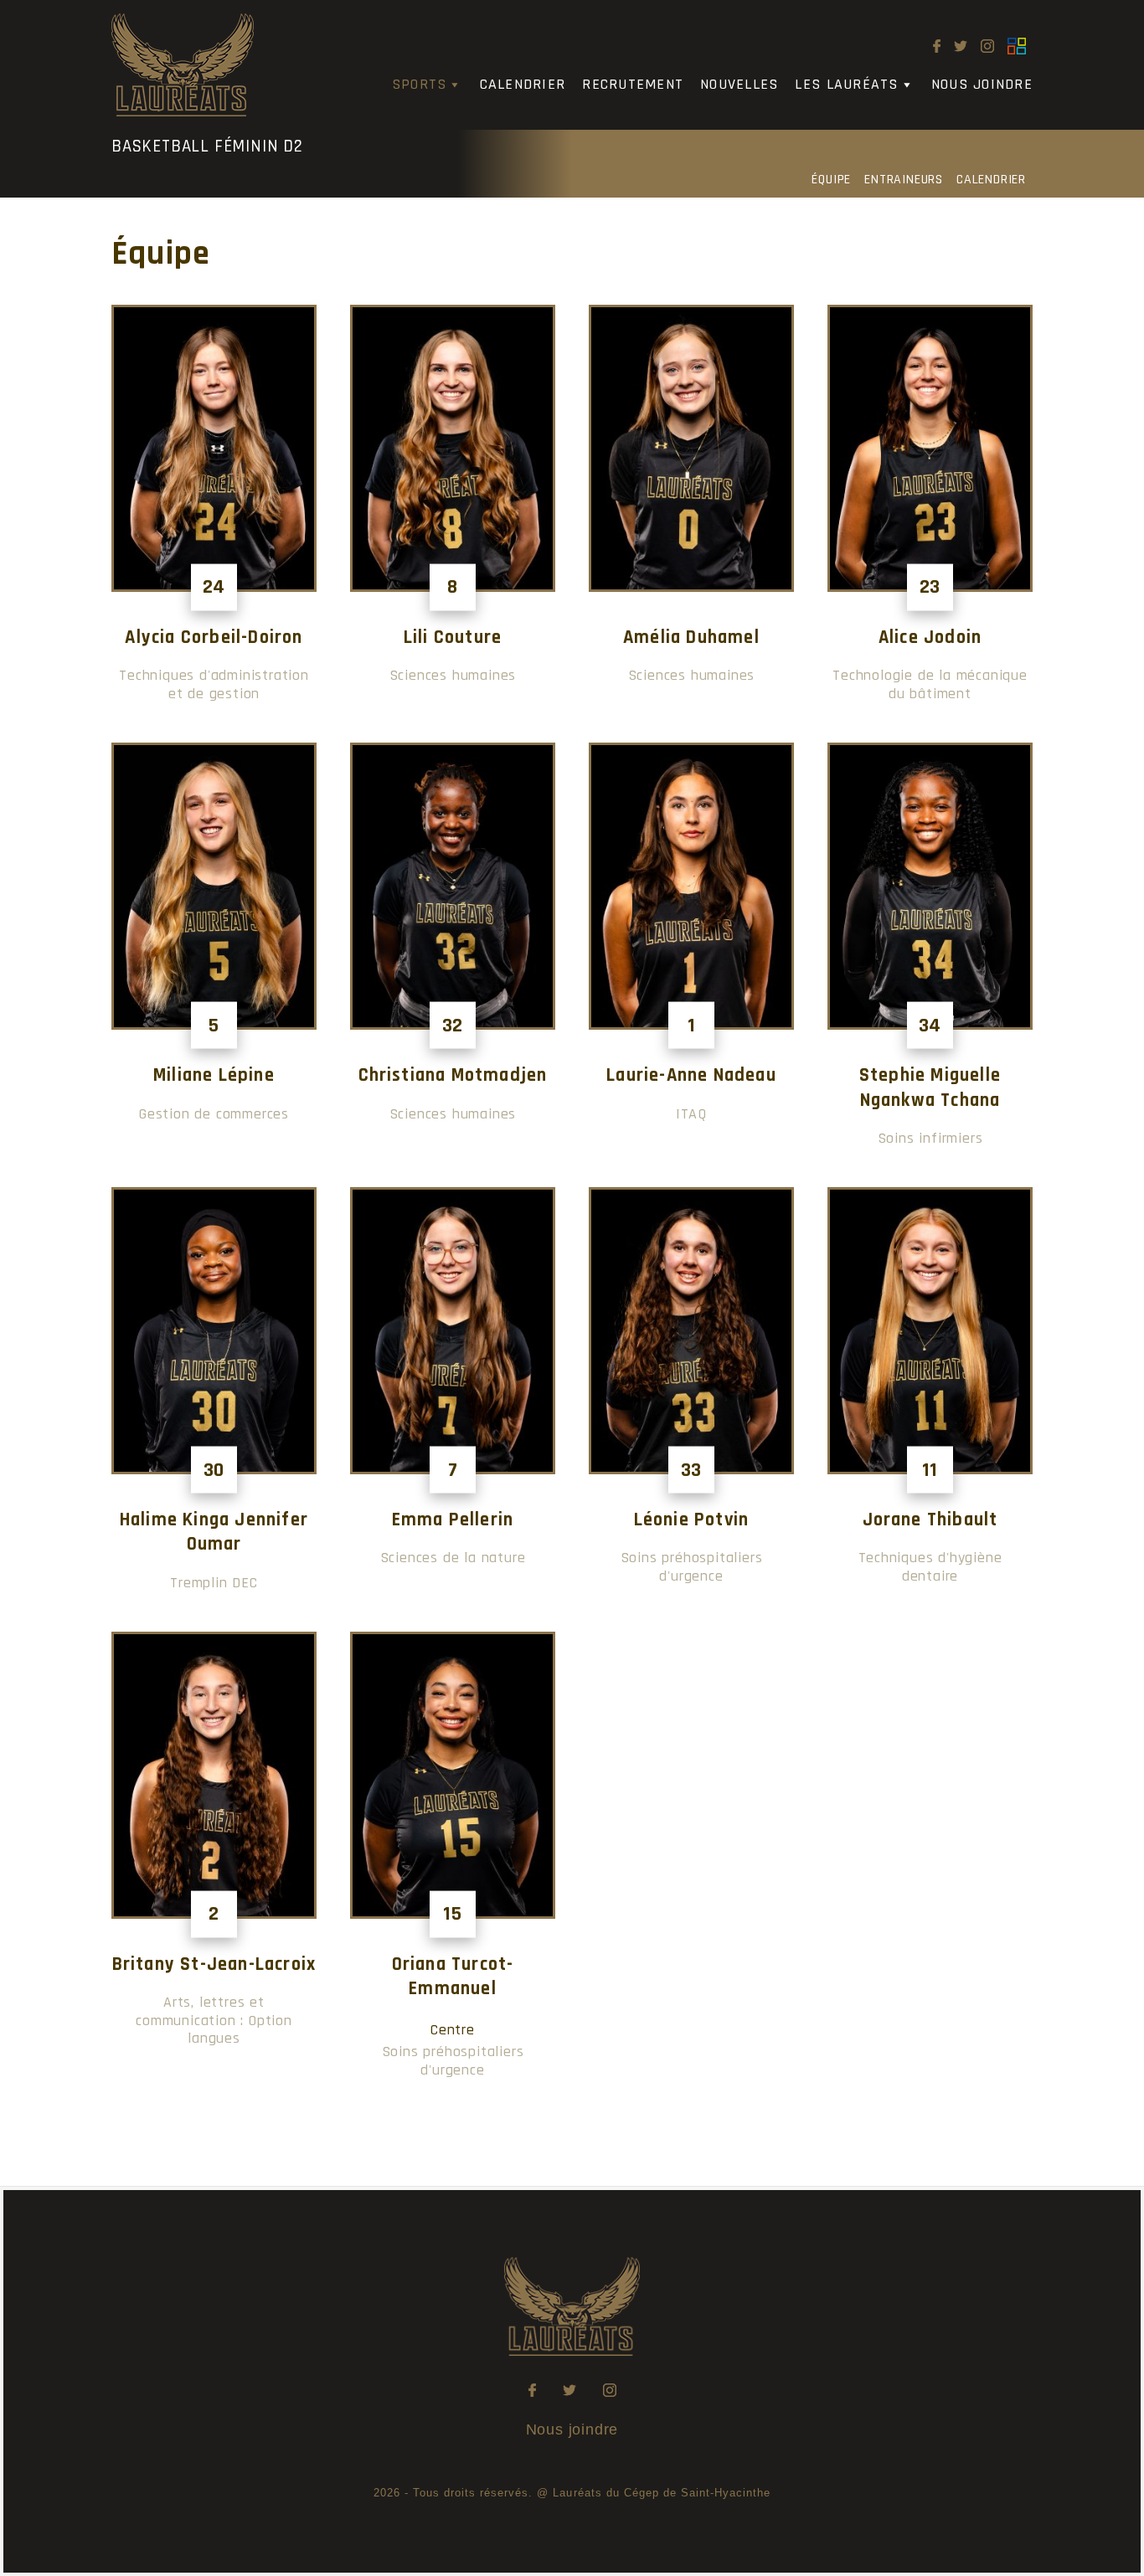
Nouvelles (739, 84)
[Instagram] (987, 46)
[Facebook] (937, 46)
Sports (420, 84)
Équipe (831, 180)
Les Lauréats (846, 84)
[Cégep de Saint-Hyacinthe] (1017, 46)
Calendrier (523, 84)
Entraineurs (904, 180)
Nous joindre (982, 84)
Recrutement (633, 84)
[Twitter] (961, 46)
